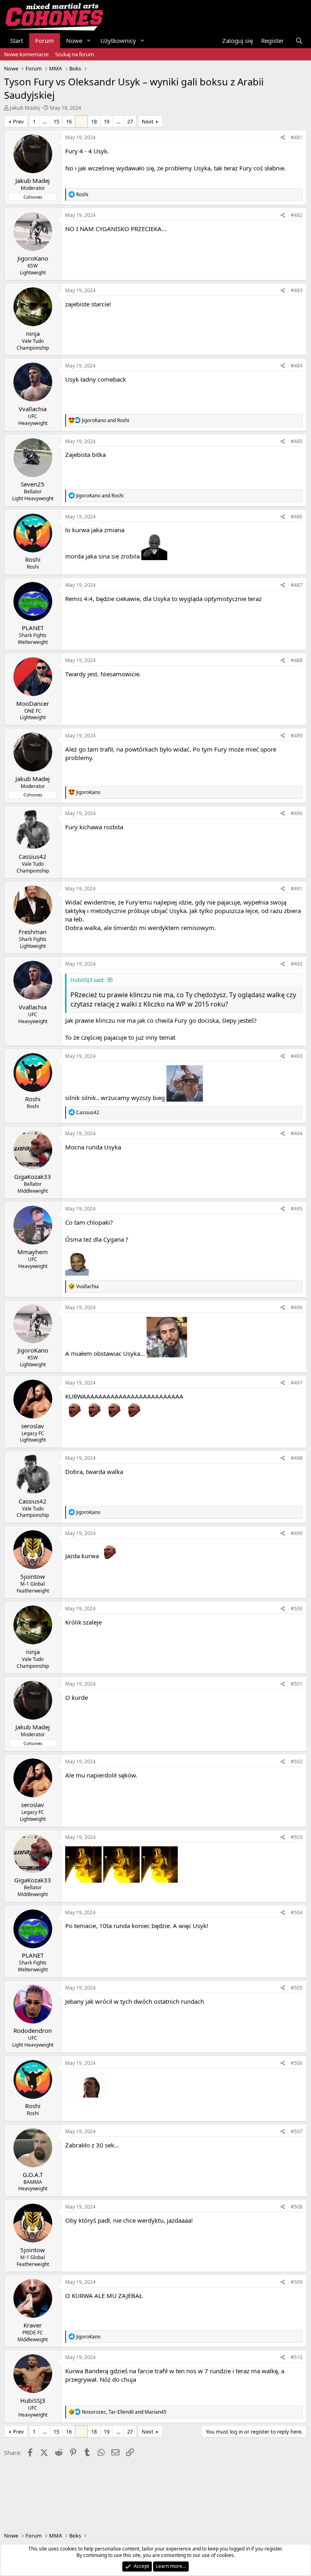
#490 (297, 813)
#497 (297, 1383)
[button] (89, 41)
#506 (297, 2063)
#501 (297, 1684)
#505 (297, 1988)
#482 (297, 215)
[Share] (283, 138)
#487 (297, 585)
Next (148, 121)
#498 (297, 1458)
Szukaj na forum (75, 54)
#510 (297, 2357)
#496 (297, 1307)
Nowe (74, 40)
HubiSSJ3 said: (87, 980)
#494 (297, 1133)
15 (56, 121)
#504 (297, 1912)
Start (17, 40)
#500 (297, 1609)
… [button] (45, 121)
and (105, 420)
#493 (297, 1056)
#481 (297, 137)
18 (94, 121)
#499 (297, 1533)
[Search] (299, 41)
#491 (297, 889)
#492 (297, 964)
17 (81, 121)
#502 (297, 1762)
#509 (297, 2282)
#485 (297, 441)
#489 (297, 736)
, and (124, 2412)
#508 (297, 2207)
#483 (297, 290)
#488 (297, 660)
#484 (297, 366)
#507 (297, 2131)
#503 (297, 1837)
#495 (297, 1209)
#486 (297, 517)
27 (130, 121)
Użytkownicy (118, 40)
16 (69, 121)
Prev (18, 121)
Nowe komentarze (26, 54)
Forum (45, 40)
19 (107, 121)
